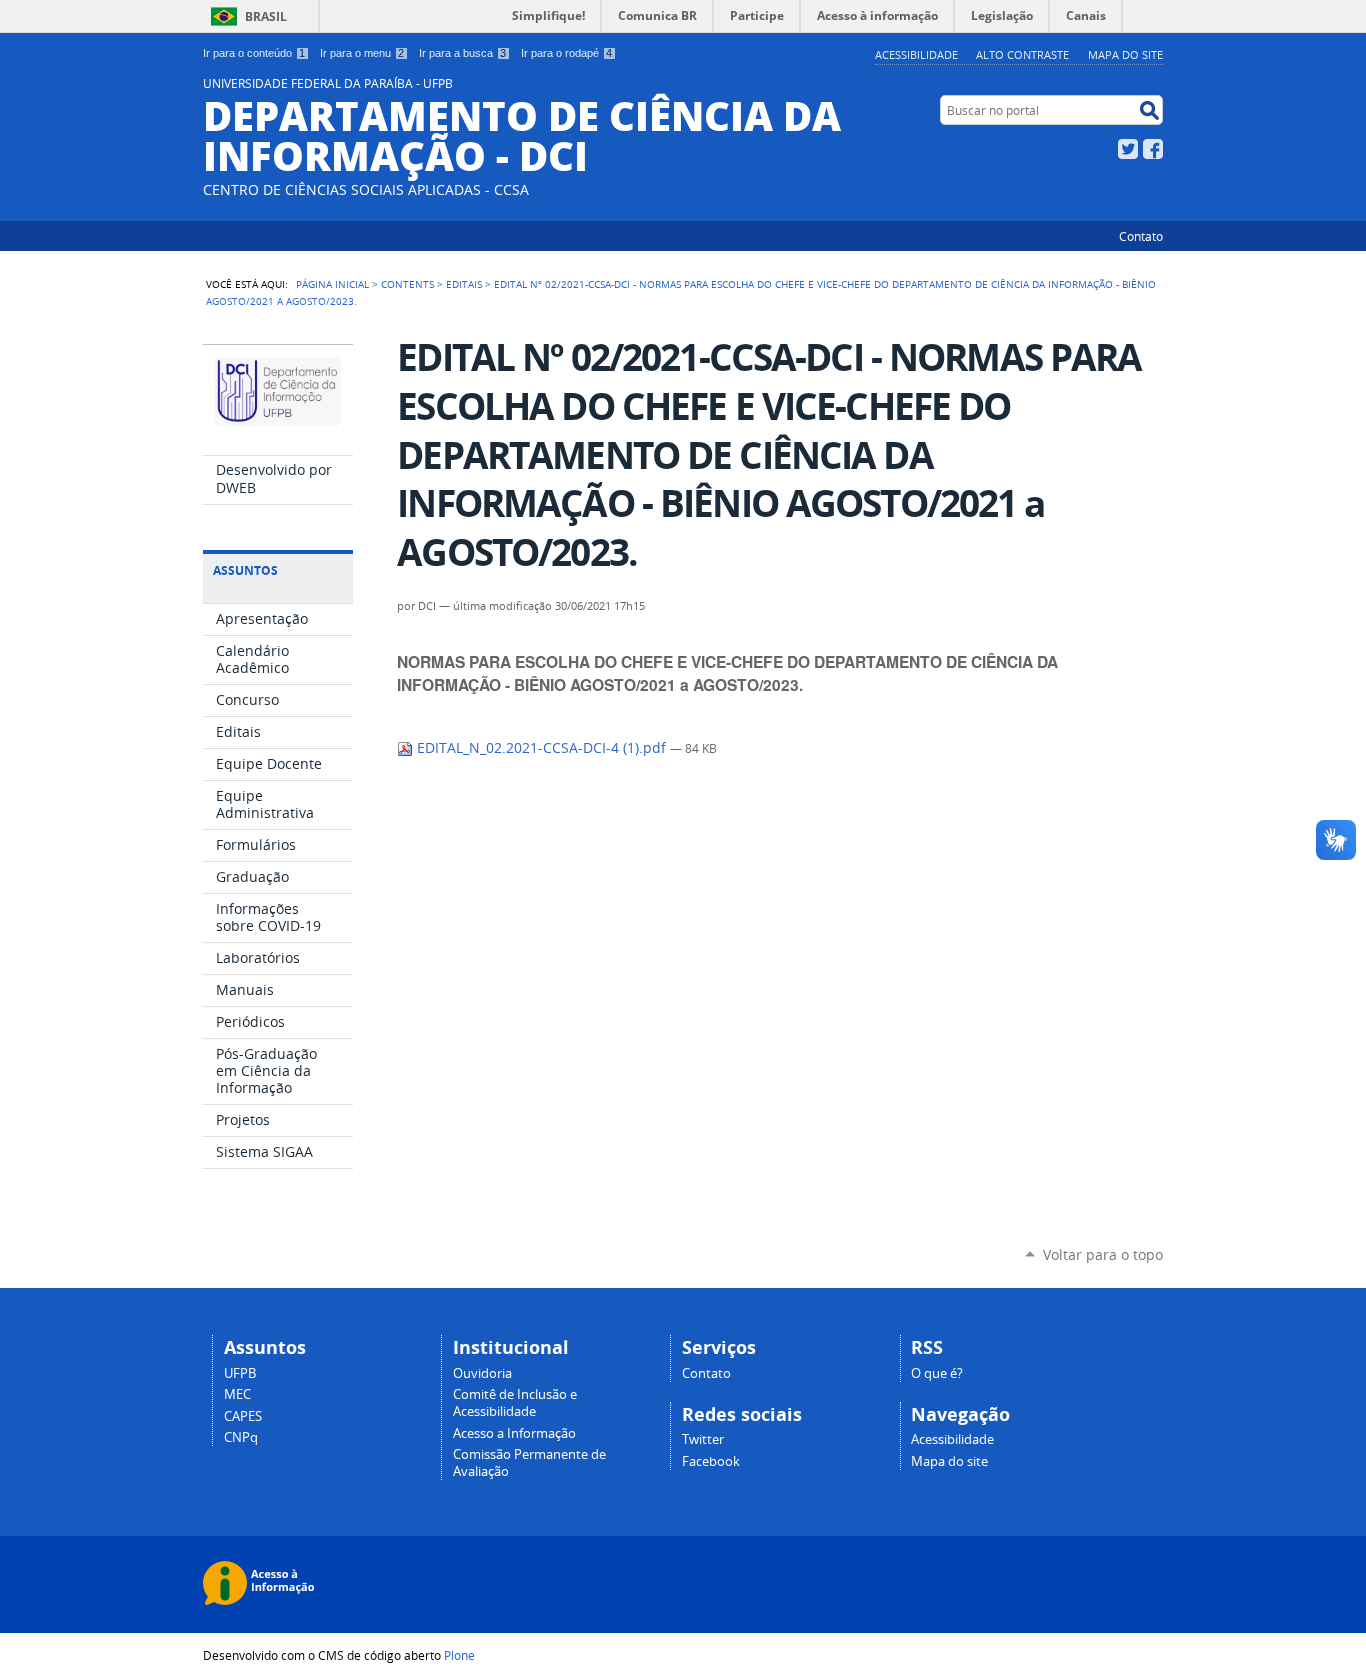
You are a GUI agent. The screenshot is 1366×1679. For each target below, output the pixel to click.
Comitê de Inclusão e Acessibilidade (515, 1403)
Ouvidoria (482, 1373)
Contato (1141, 236)
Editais (464, 284)
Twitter (1128, 149)
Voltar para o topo (1103, 1254)
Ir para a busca (462, 53)
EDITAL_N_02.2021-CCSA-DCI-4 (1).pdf (541, 748)
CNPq (241, 1437)
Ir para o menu (362, 53)
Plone (459, 1655)
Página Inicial (332, 284)
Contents (407, 284)
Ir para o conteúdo (254, 53)
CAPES (243, 1416)
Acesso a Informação (514, 1433)
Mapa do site (1125, 54)
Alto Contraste (1022, 54)
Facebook (1153, 149)
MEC (237, 1394)
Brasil (266, 16)
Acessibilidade (916, 54)
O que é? (937, 1373)
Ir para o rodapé (566, 53)
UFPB (240, 1373)
